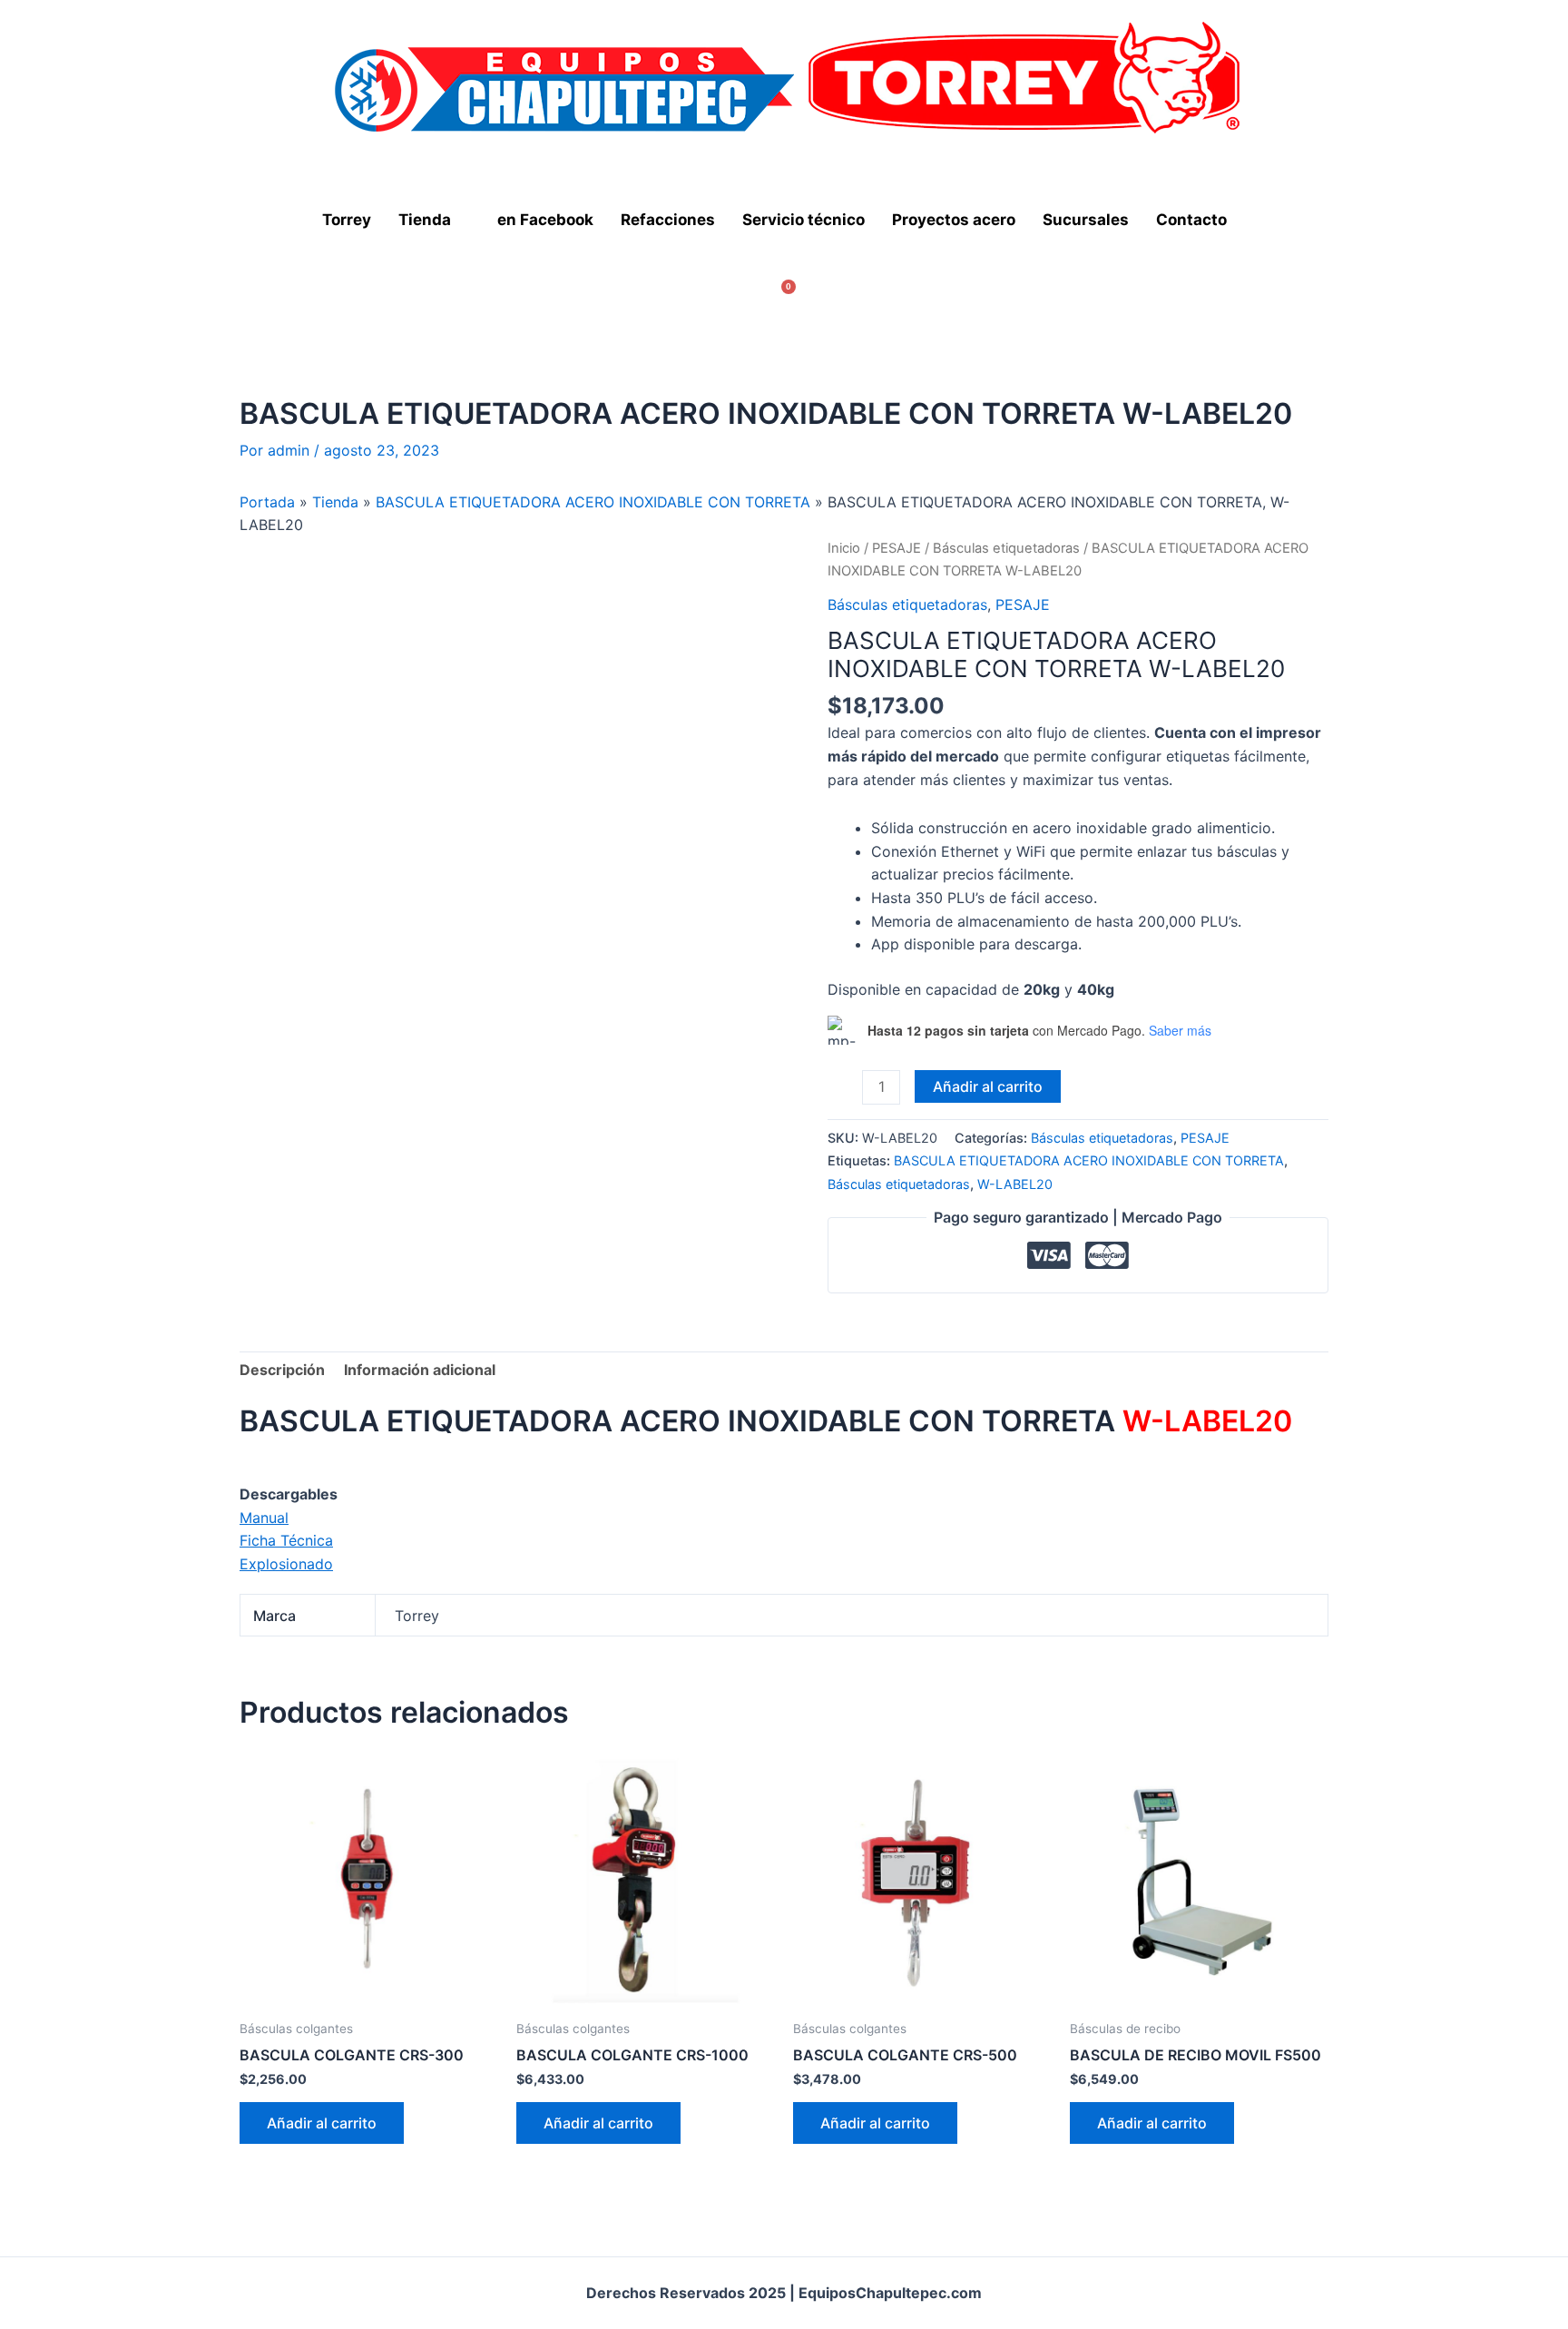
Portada (267, 502)
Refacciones (668, 220)
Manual (264, 1518)
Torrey (347, 220)
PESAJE (897, 548)
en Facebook (545, 220)
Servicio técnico (804, 220)
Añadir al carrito (988, 1086)
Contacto (1191, 220)
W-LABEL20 (1015, 1184)
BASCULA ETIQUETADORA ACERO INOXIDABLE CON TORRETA (593, 502)
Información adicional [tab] (420, 1370)
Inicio (844, 548)
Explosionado (286, 1564)
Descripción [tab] (282, 1370)
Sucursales (1086, 220)
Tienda (425, 220)
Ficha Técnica (286, 1540)
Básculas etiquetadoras (1006, 548)
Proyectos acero (954, 220)
